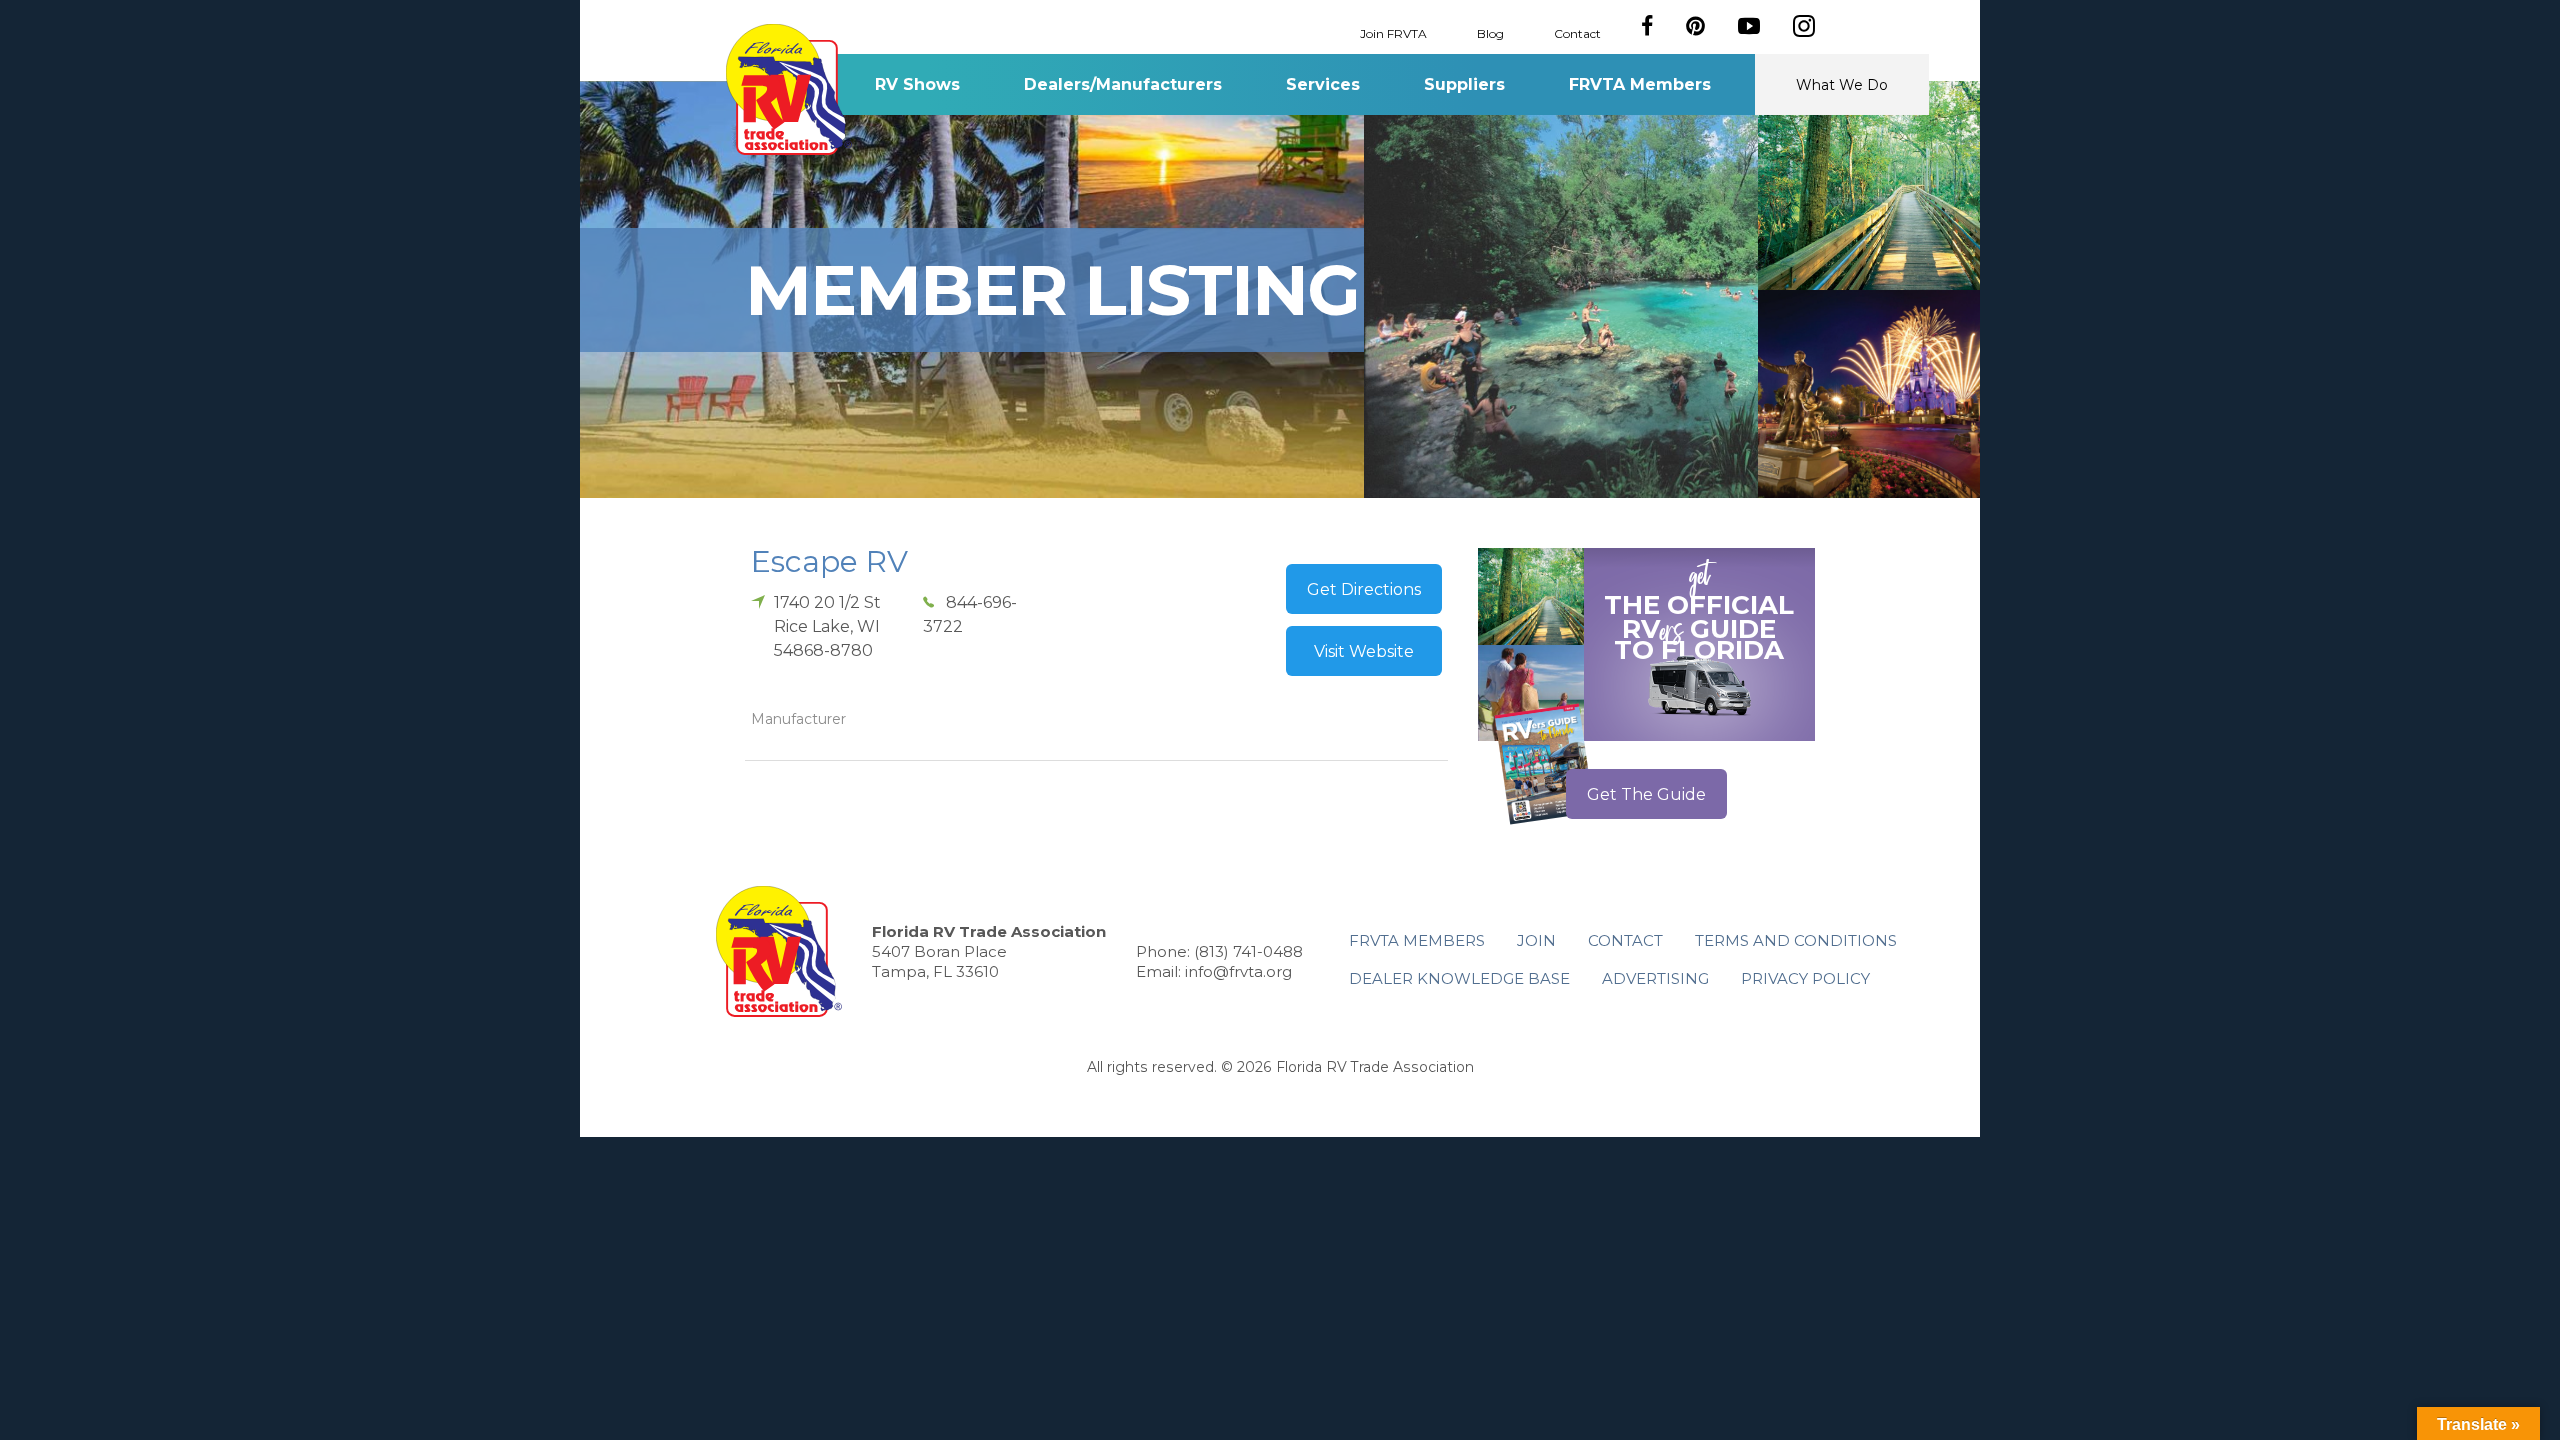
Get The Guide (1646, 794)
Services (1323, 84)
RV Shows (917, 84)
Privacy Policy (1805, 978)
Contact (1577, 32)
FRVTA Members (1640, 84)
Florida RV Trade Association (788, 89)
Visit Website (1364, 651)
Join (1536, 940)
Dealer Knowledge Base (1459, 978)
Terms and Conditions (1796, 940)
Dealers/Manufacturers (1123, 84)
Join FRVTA (1393, 32)
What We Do (1842, 85)
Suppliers (1464, 84)
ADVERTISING (1655, 978)
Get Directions (1364, 589)
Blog (1490, 32)
